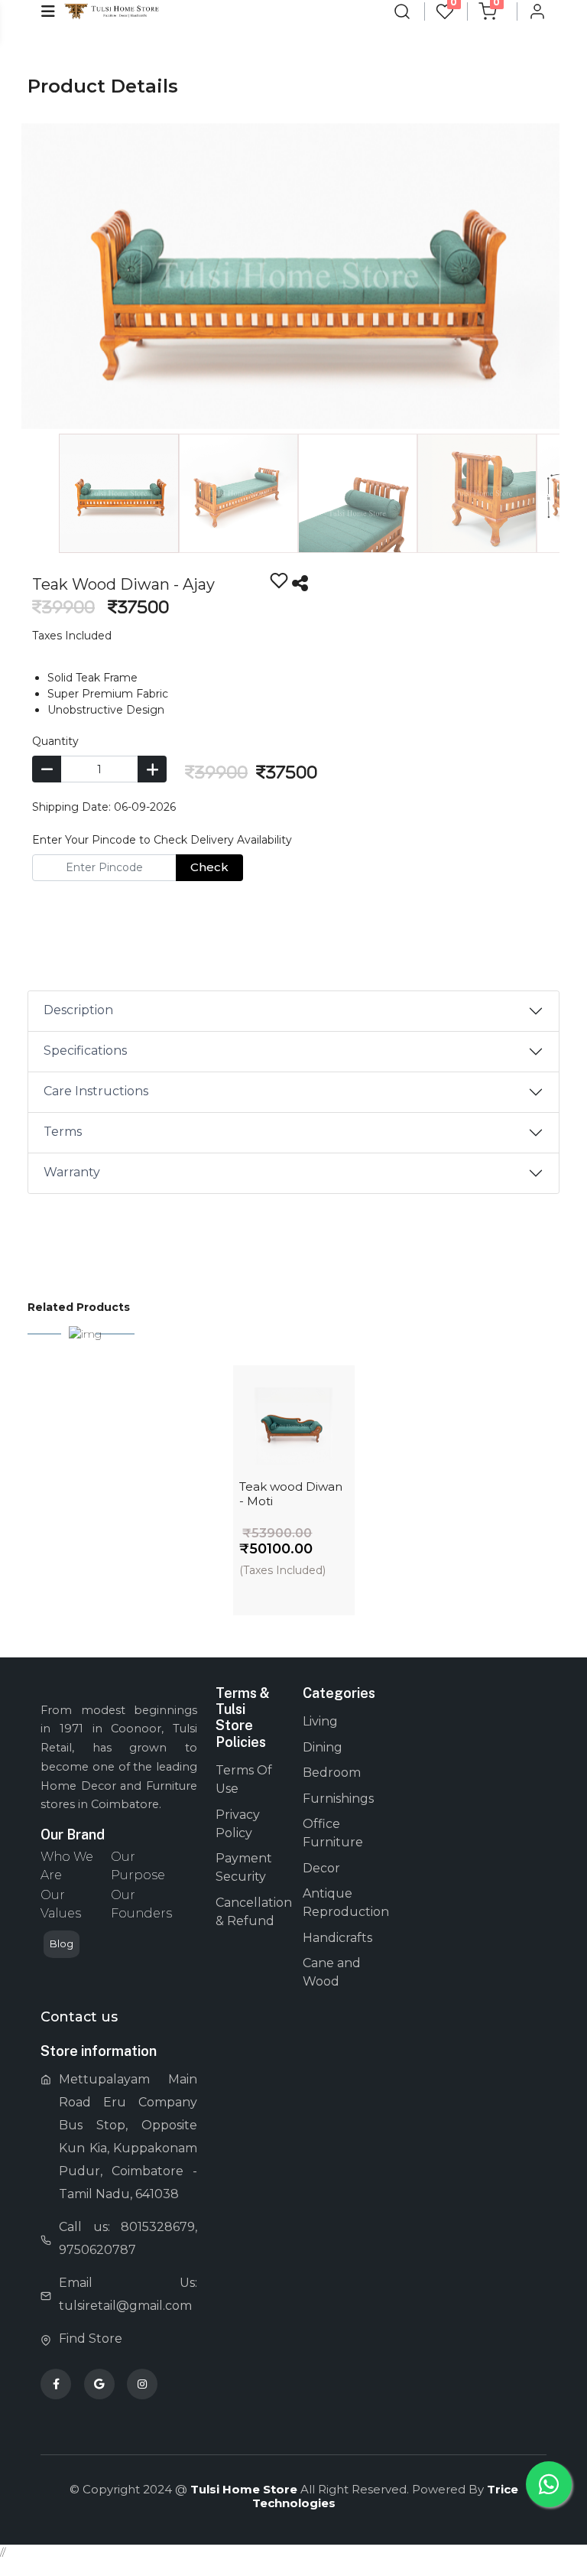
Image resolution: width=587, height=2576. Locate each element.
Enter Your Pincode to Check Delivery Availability (162, 840)
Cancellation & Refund (250, 1912)
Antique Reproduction (337, 1903)
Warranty (72, 1172)
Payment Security (244, 1867)
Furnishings (337, 1799)
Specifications (85, 1051)
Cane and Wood (332, 1972)
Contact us (79, 2017)
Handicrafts (337, 1938)
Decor (321, 1868)
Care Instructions (96, 1091)
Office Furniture (333, 1833)
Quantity (55, 741)
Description (78, 1010)
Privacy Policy (238, 1824)
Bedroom (332, 1773)
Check (209, 867)
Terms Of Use (244, 1779)
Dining (323, 1747)
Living (320, 1721)
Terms (63, 1132)
